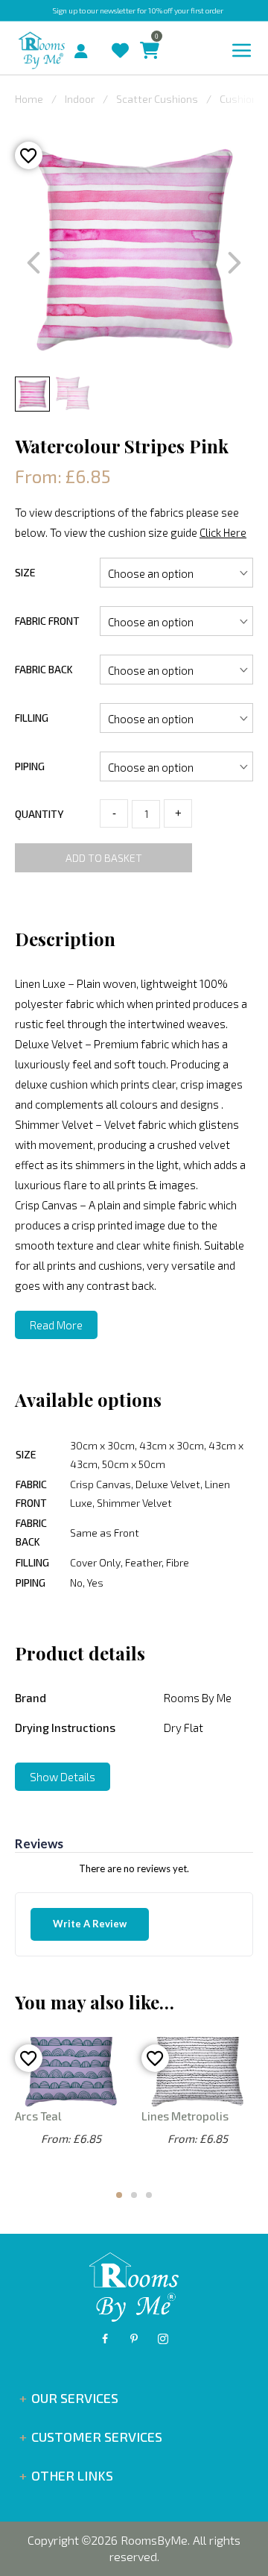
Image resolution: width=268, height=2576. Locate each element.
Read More (56, 1325)
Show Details (63, 1777)
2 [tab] (134, 2195)
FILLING (32, 718)
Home (29, 99)
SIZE (25, 572)
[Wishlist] (117, 36)
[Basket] (146, 36)
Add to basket (104, 858)
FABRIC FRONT (47, 621)
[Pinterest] (134, 2339)
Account (87, 47)
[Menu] (242, 51)
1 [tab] (119, 2195)
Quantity (39, 814)
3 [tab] (149, 2195)
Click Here (223, 532)
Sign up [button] (65, 10)
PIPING (30, 766)
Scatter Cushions (157, 99)
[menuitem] (68, 49)
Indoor (80, 99)
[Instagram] (163, 2339)
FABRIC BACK (44, 669)
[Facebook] (105, 2339)
